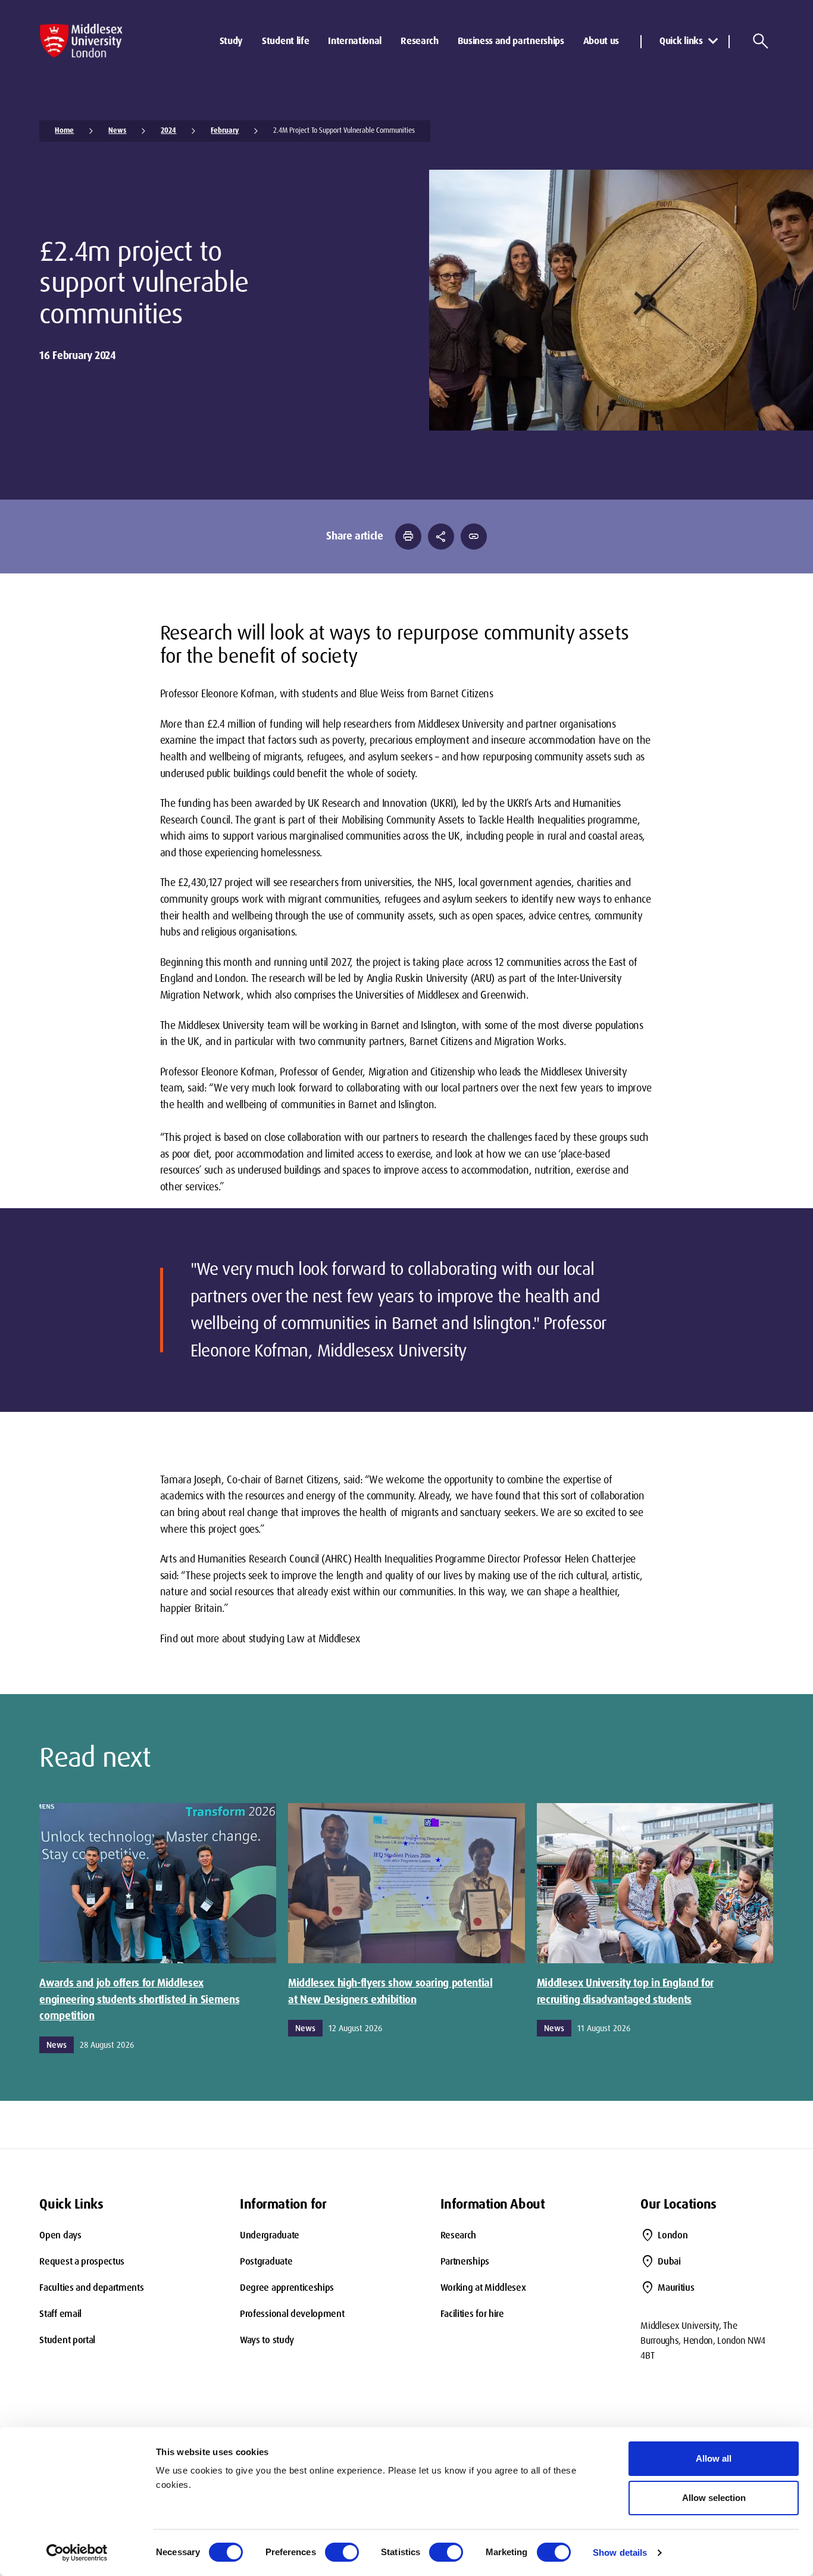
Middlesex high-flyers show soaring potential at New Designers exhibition (390, 1991)
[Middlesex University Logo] (81, 41)
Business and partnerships (511, 41)
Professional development (292, 2314)
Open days (60, 2235)
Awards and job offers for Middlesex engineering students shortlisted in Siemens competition (139, 1999)
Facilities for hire (472, 2314)
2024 (168, 130)
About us (601, 41)
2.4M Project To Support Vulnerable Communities (344, 130)
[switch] (342, 2552)
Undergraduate (270, 2235)
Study (231, 41)
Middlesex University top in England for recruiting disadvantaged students (625, 1991)
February (225, 130)
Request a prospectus (82, 2261)
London (673, 2235)
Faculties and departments (91, 2287)
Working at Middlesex (483, 2287)
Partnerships (465, 2261)
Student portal (67, 2340)
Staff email (60, 2314)
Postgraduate (266, 2261)
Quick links (681, 41)
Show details (620, 2552)
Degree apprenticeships (287, 2287)
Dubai (669, 2261)
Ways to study (267, 2340)
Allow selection (714, 2498)
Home (64, 130)
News (117, 130)
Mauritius (676, 2287)
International (355, 41)
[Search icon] (761, 41)
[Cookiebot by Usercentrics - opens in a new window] (77, 2553)
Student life (285, 41)
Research (419, 41)
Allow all (714, 2458)
